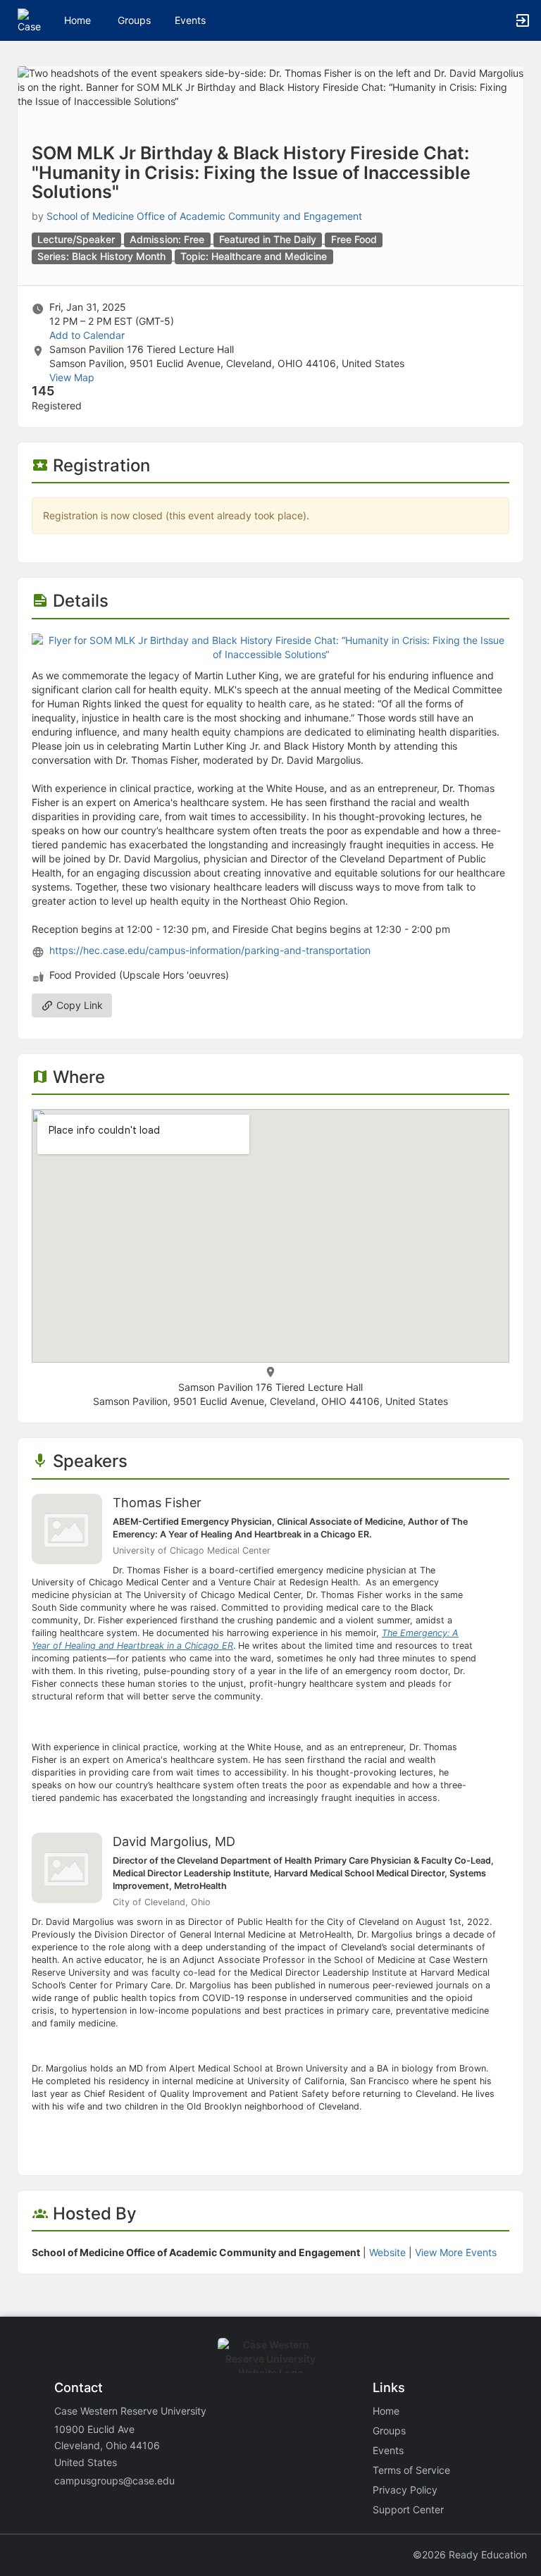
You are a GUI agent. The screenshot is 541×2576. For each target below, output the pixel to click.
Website (387, 2252)
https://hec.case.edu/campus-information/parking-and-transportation (210, 950)
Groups (134, 20)
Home (386, 2411)
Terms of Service (411, 2470)
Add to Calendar (87, 335)
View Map (72, 377)
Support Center (408, 2509)
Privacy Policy (405, 2490)
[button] (30, 19)
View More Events (456, 2252)
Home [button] (77, 20)
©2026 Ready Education (470, 2555)
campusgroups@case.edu (114, 2481)
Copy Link (78, 1005)
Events (190, 20)
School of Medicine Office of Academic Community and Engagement (204, 216)
